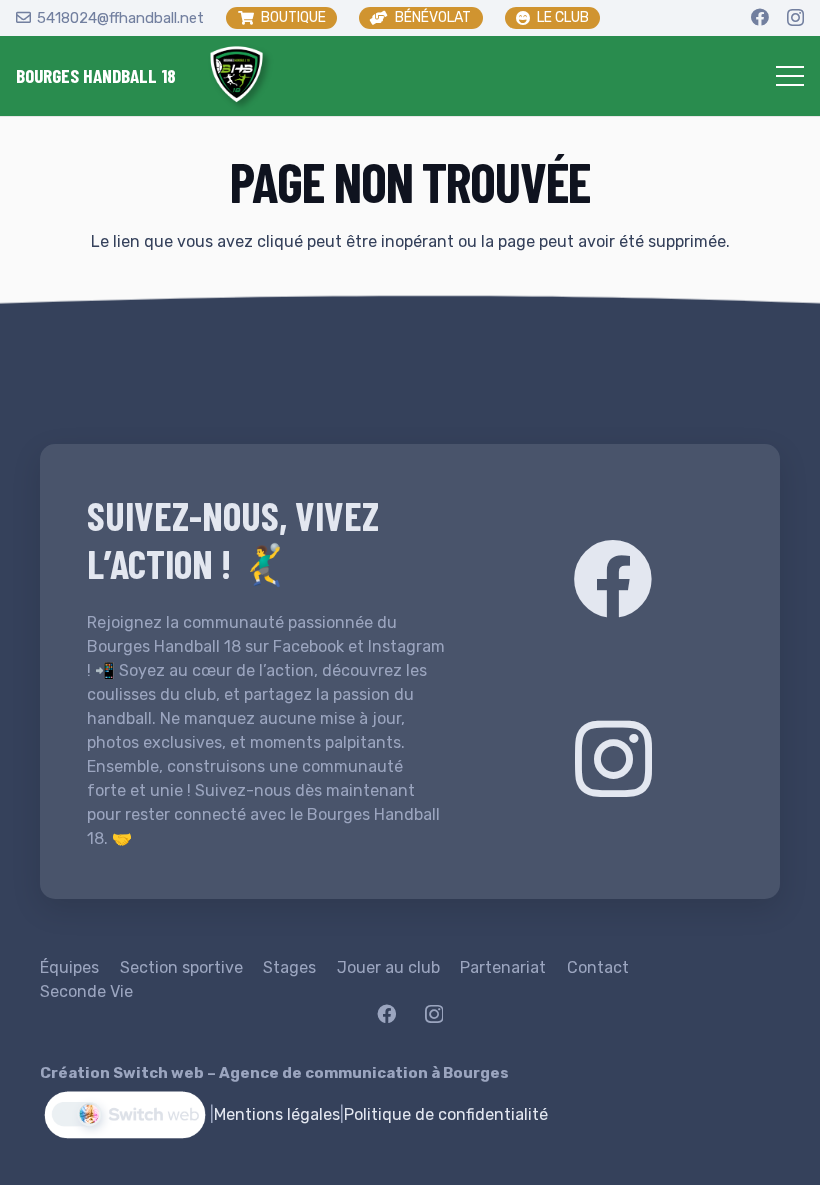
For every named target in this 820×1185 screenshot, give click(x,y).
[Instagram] (795, 18)
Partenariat (503, 967)
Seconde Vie (86, 991)
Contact (598, 967)
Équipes (69, 967)
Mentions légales (277, 1114)
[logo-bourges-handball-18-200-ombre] (236, 76)
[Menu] (790, 76)
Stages (289, 967)
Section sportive (181, 967)
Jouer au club (388, 967)
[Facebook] (760, 17)
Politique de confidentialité (446, 1114)
